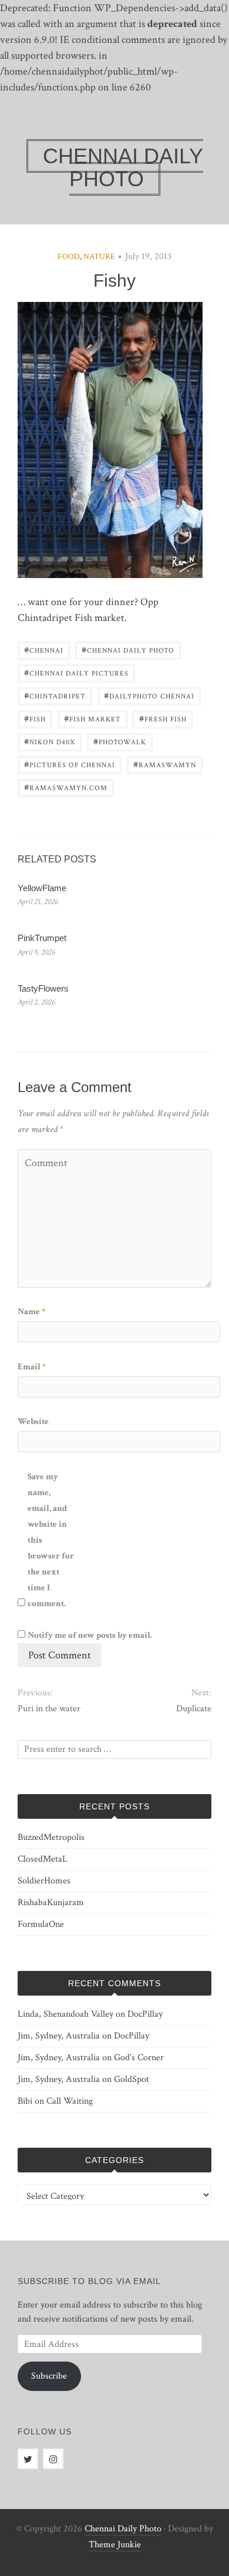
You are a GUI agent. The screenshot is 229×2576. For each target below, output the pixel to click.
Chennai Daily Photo (128, 649)
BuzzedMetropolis (51, 1837)
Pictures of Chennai (70, 764)
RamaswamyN (165, 764)
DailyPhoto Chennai (149, 695)
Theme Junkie (115, 2545)
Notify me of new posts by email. (90, 1635)
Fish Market (92, 718)
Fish (35, 718)
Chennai (44, 649)
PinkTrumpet (42, 938)
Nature (99, 257)
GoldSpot (132, 2079)
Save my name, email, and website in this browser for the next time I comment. (51, 1540)
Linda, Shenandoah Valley (65, 2014)
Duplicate (194, 1709)
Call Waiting (70, 2101)
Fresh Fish (163, 718)
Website (33, 1421)
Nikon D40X (50, 741)
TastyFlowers (43, 988)
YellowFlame (42, 888)
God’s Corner (139, 2058)
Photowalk (120, 741)
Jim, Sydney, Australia (59, 2036)
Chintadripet (55, 695)
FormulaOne (41, 1924)
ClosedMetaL (43, 1859)
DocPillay (145, 2014)
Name (31, 1311)
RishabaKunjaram (51, 1902)
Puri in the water (49, 1709)
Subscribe (49, 2376)
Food (69, 257)
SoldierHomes (44, 1881)
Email (32, 1367)
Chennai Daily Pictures (76, 672)
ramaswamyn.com (66, 787)
